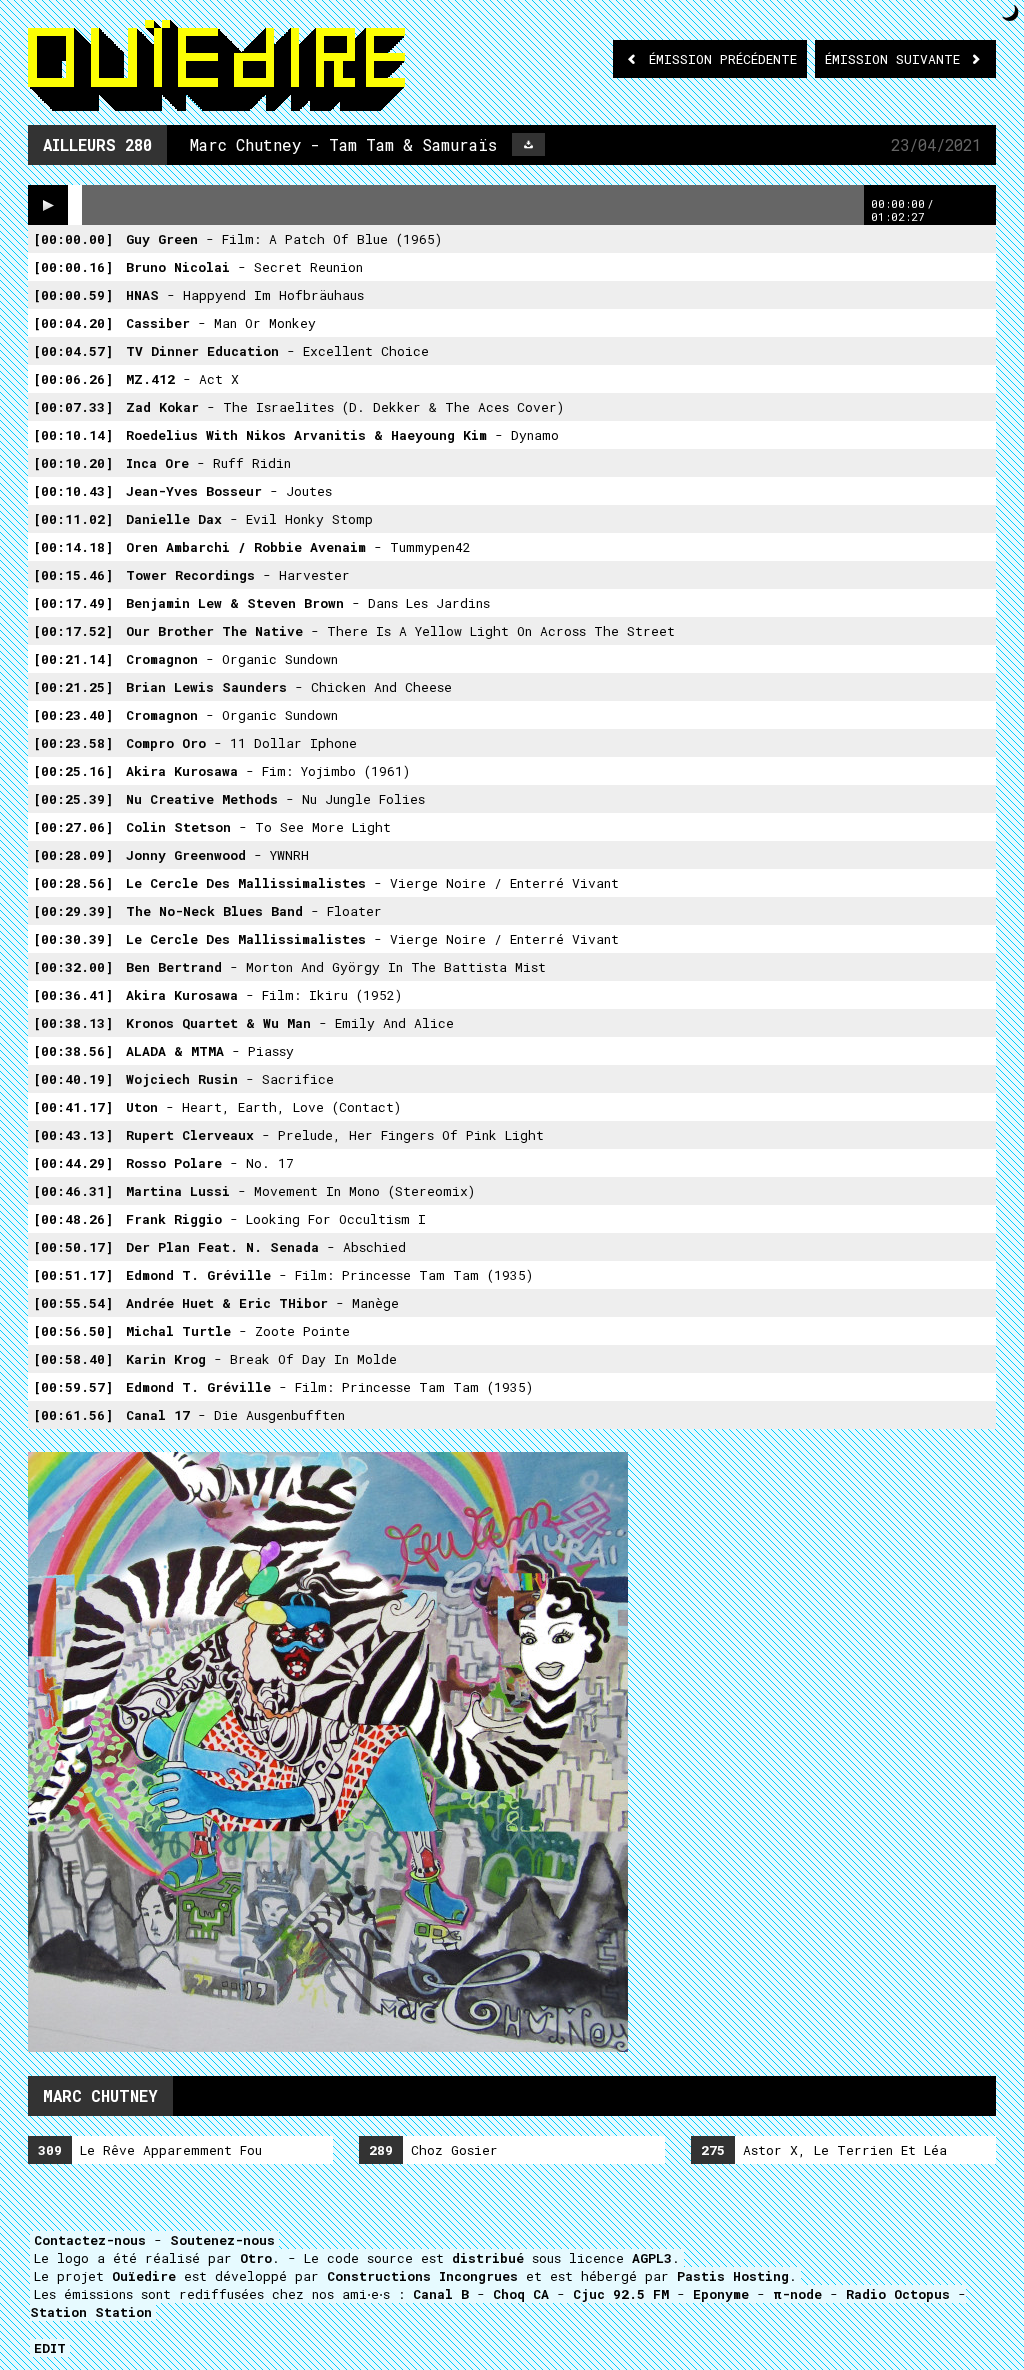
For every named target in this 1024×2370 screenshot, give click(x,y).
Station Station (91, 2312)
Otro (256, 2258)
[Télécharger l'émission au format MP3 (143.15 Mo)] (528, 144)
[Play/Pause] (48, 205)
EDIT (50, 2348)
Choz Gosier (433, 2150)
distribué (488, 2258)
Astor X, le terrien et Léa (824, 2150)
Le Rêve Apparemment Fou (150, 2150)
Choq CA (521, 2294)
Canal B (441, 2294)
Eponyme (721, 2294)
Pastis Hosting (733, 2276)
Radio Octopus (898, 2294)
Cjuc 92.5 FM (621, 2294)
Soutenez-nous (222, 2240)
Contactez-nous (90, 2240)
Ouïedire (144, 2276)
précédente (723, 59)
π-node (797, 2294)
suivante (896, 59)
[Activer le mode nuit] (1010, 12)
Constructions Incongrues (422, 2276)
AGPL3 (652, 2258)
